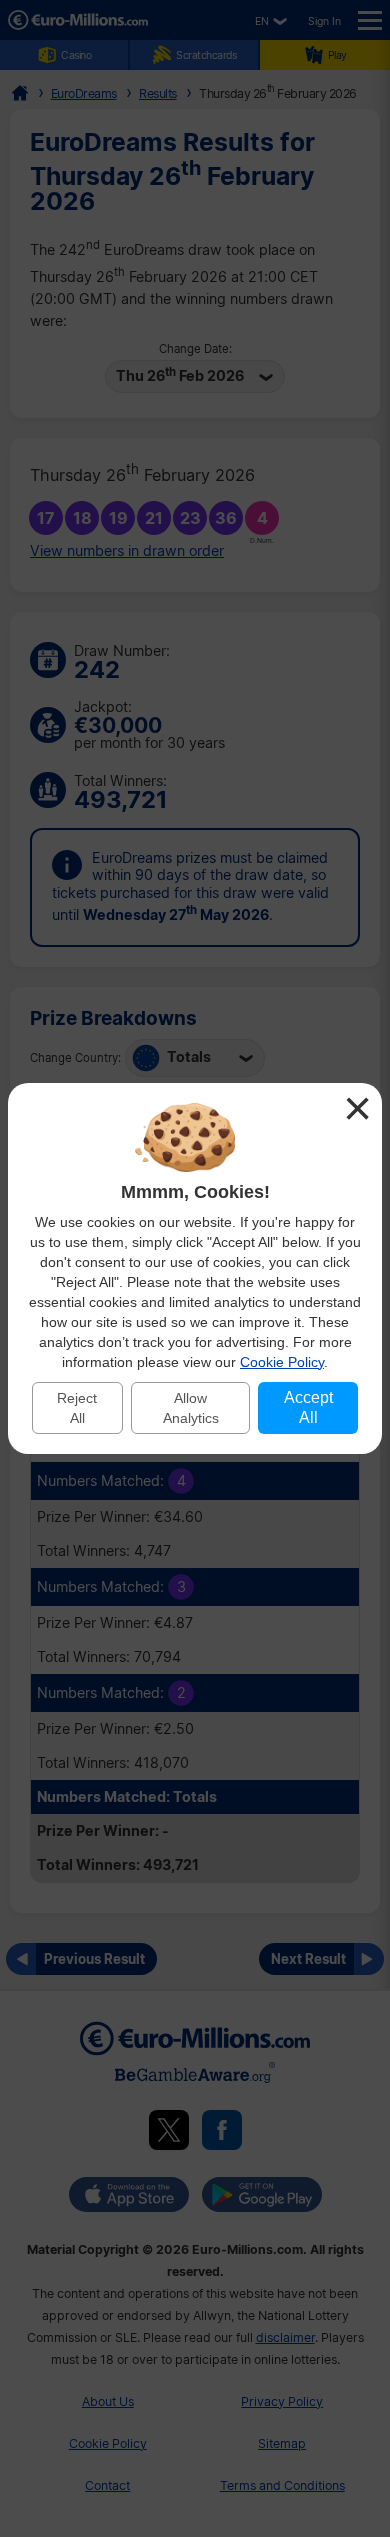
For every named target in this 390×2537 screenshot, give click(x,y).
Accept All (308, 1407)
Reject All (77, 1408)
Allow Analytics (191, 1408)
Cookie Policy (282, 1362)
